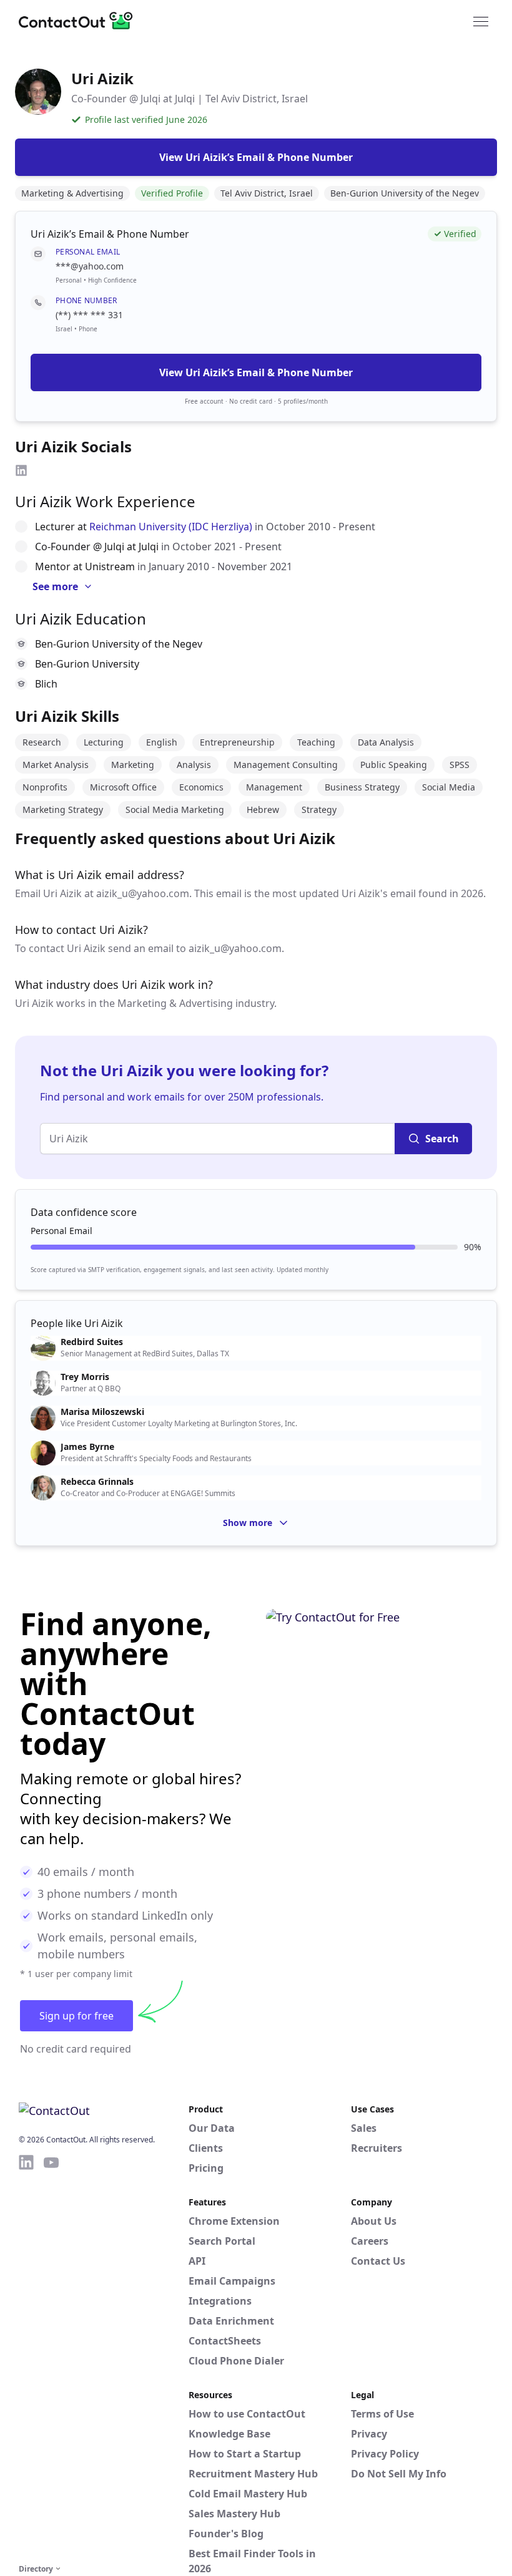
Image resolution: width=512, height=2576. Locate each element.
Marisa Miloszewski (102, 1412)
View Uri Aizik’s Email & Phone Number (256, 372)
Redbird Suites (92, 1342)
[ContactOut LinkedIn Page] (26, 2357)
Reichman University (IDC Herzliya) (171, 527)
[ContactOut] (80, 21)
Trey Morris (85, 1377)
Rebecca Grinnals (97, 1482)
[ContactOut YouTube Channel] (51, 2357)
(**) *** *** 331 (89, 315)
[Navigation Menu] (481, 21)
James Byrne (87, 1447)
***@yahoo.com (90, 266)
